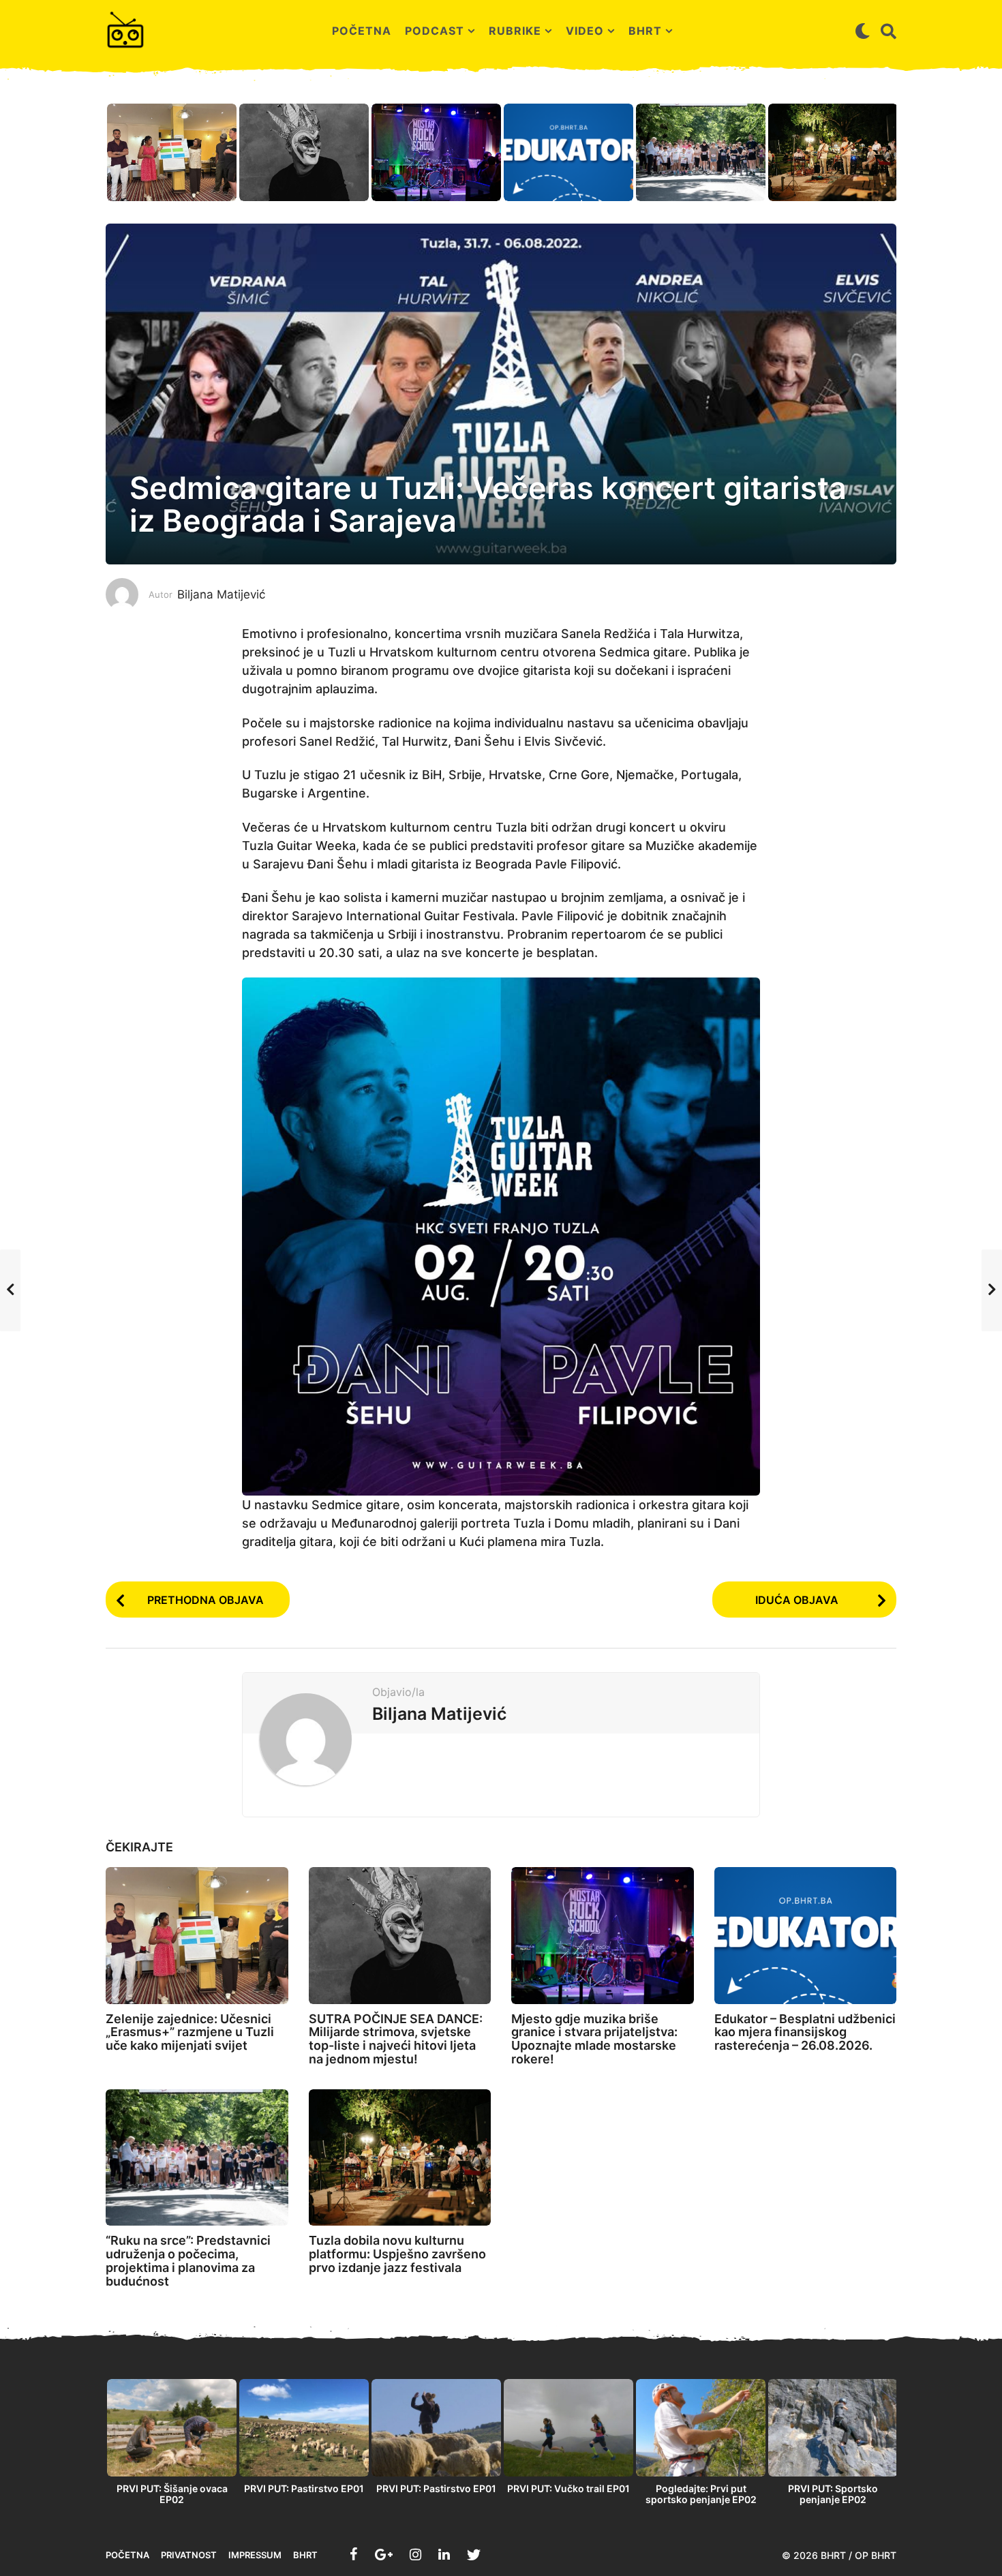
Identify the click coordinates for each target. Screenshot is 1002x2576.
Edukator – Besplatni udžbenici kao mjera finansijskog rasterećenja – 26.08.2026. (805, 2032)
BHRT (645, 31)
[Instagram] (415, 2554)
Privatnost (189, 2555)
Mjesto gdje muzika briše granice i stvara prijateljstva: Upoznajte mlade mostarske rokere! (594, 2039)
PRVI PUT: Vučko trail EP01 (568, 2488)
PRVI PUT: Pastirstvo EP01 (304, 2488)
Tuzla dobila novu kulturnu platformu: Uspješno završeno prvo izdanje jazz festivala (397, 2254)
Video (585, 31)
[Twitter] (474, 2554)
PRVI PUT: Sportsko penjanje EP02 (833, 2494)
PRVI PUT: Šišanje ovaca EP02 (172, 2494)
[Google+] (384, 2554)
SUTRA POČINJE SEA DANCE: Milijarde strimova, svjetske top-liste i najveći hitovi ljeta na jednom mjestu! (396, 2039)
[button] (863, 31)
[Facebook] (354, 2554)
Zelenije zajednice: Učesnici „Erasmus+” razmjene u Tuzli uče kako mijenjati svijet (190, 2032)
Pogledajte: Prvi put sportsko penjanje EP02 (701, 2494)
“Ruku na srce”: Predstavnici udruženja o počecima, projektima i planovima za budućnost (188, 2260)
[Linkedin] (444, 2554)
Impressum (255, 2555)
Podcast (435, 31)
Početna (362, 31)
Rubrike (515, 31)
